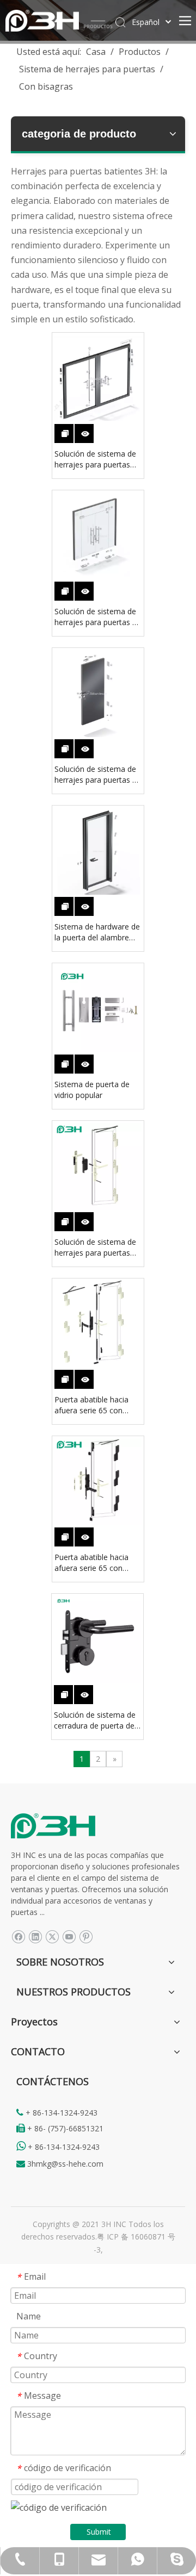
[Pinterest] (86, 1936)
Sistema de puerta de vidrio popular (92, 1090)
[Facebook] (18, 1936)
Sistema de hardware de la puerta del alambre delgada (97, 932)
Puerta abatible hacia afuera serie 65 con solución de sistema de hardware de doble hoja (96, 1405)
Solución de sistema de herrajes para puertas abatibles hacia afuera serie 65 (95, 1248)
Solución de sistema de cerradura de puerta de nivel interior (95, 1720)
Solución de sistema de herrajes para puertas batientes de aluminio (95, 459)
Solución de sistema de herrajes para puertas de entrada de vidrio (98, 617)
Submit (99, 2532)
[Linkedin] (35, 1936)
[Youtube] (69, 1936)
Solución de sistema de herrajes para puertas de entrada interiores (98, 775)
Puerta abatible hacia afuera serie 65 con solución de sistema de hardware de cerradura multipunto (95, 1563)
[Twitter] (52, 1936)
